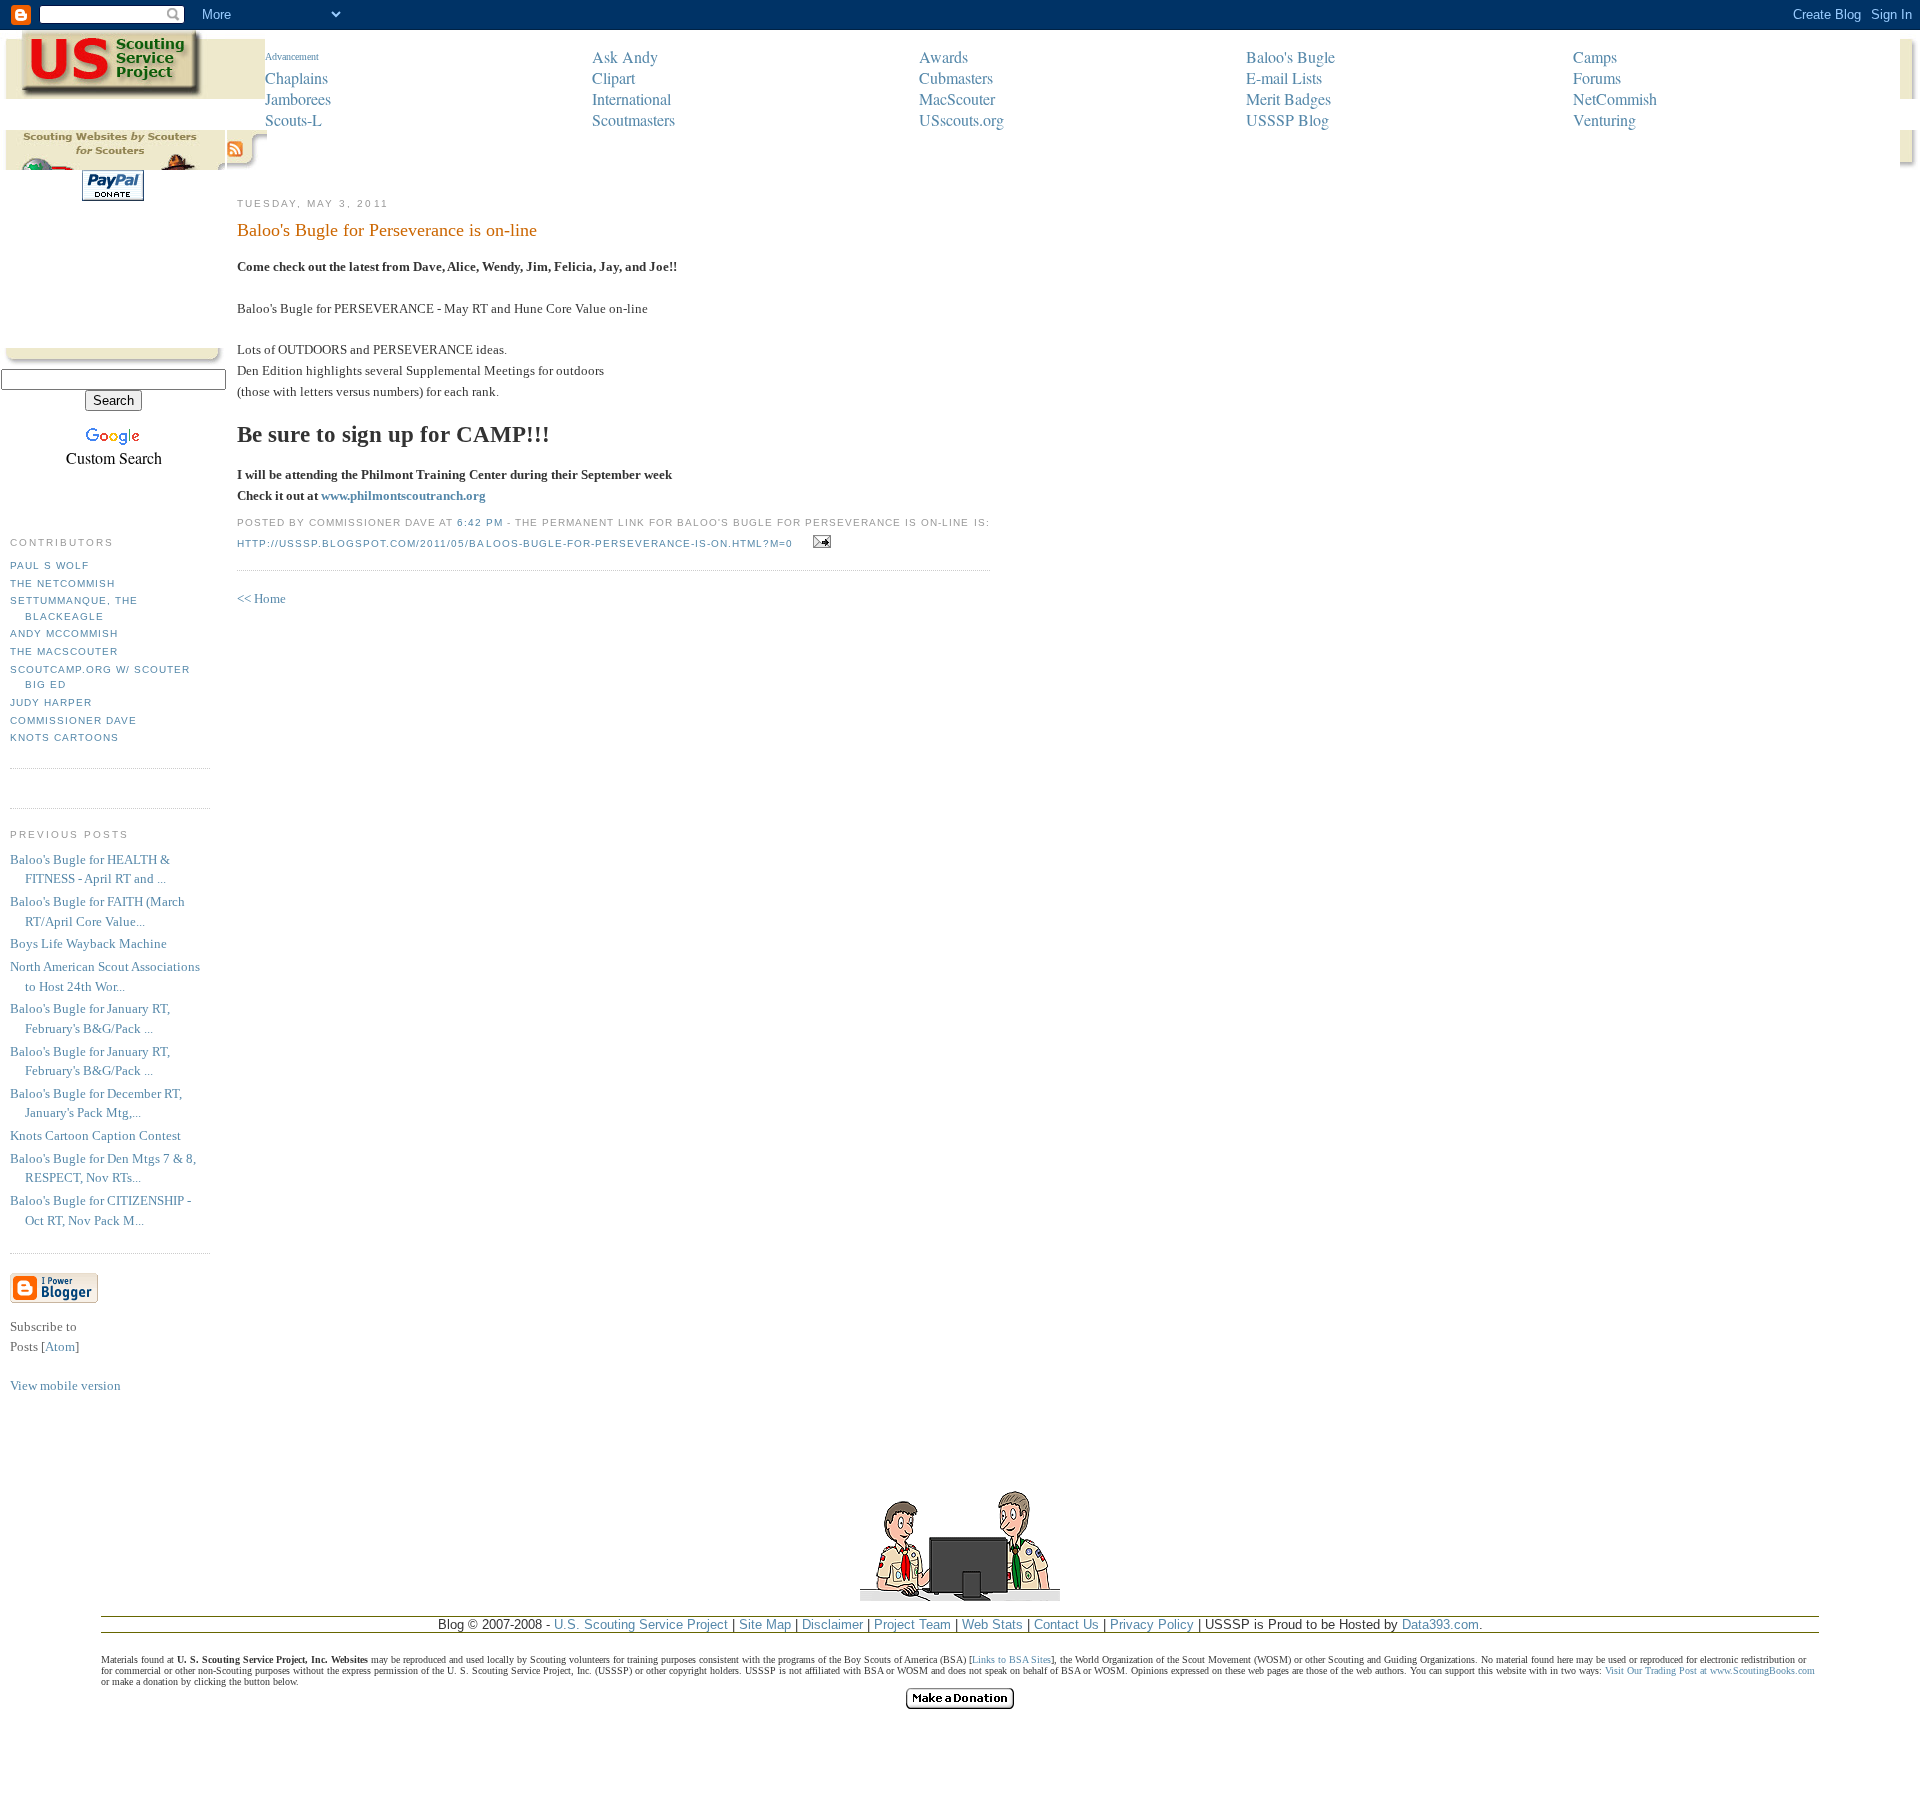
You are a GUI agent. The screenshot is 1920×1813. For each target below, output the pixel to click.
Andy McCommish (64, 633)
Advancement (292, 56)
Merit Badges (1288, 98)
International (631, 98)
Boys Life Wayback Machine (88, 943)
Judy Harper (51, 702)
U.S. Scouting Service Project (641, 1624)
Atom (60, 1346)
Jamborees (298, 98)
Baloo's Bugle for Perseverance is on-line (387, 230)
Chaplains (296, 77)
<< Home (261, 598)
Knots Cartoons (64, 737)
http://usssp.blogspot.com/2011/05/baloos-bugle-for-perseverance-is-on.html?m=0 (515, 543)
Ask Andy (625, 56)
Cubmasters (956, 77)
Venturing (1604, 119)
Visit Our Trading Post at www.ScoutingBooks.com (1710, 1670)
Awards (943, 56)
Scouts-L (293, 119)
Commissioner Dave (73, 720)
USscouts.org (961, 119)
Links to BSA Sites (1011, 1659)
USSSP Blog (1287, 119)
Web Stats (992, 1624)
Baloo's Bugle (1290, 56)
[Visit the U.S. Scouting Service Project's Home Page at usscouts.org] (112, 72)
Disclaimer (832, 1624)
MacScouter (957, 98)
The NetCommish (62, 583)
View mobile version (65, 1385)
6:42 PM (481, 522)
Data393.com (1440, 1624)
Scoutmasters (633, 119)
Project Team (912, 1624)
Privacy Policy (1152, 1624)
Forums (1597, 77)
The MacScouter (64, 651)
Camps (1595, 56)
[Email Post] (818, 542)
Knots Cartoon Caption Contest (95, 1135)
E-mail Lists (1284, 77)
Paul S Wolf (49, 565)
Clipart (613, 77)
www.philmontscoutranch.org (403, 495)
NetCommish (1615, 98)
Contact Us (1066, 1624)
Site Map (765, 1624)
